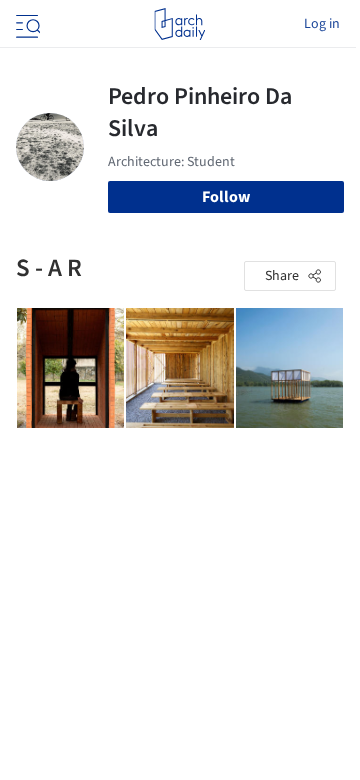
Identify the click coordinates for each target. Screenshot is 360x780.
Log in (322, 24)
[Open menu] (26, 24)
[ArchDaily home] (179, 24)
